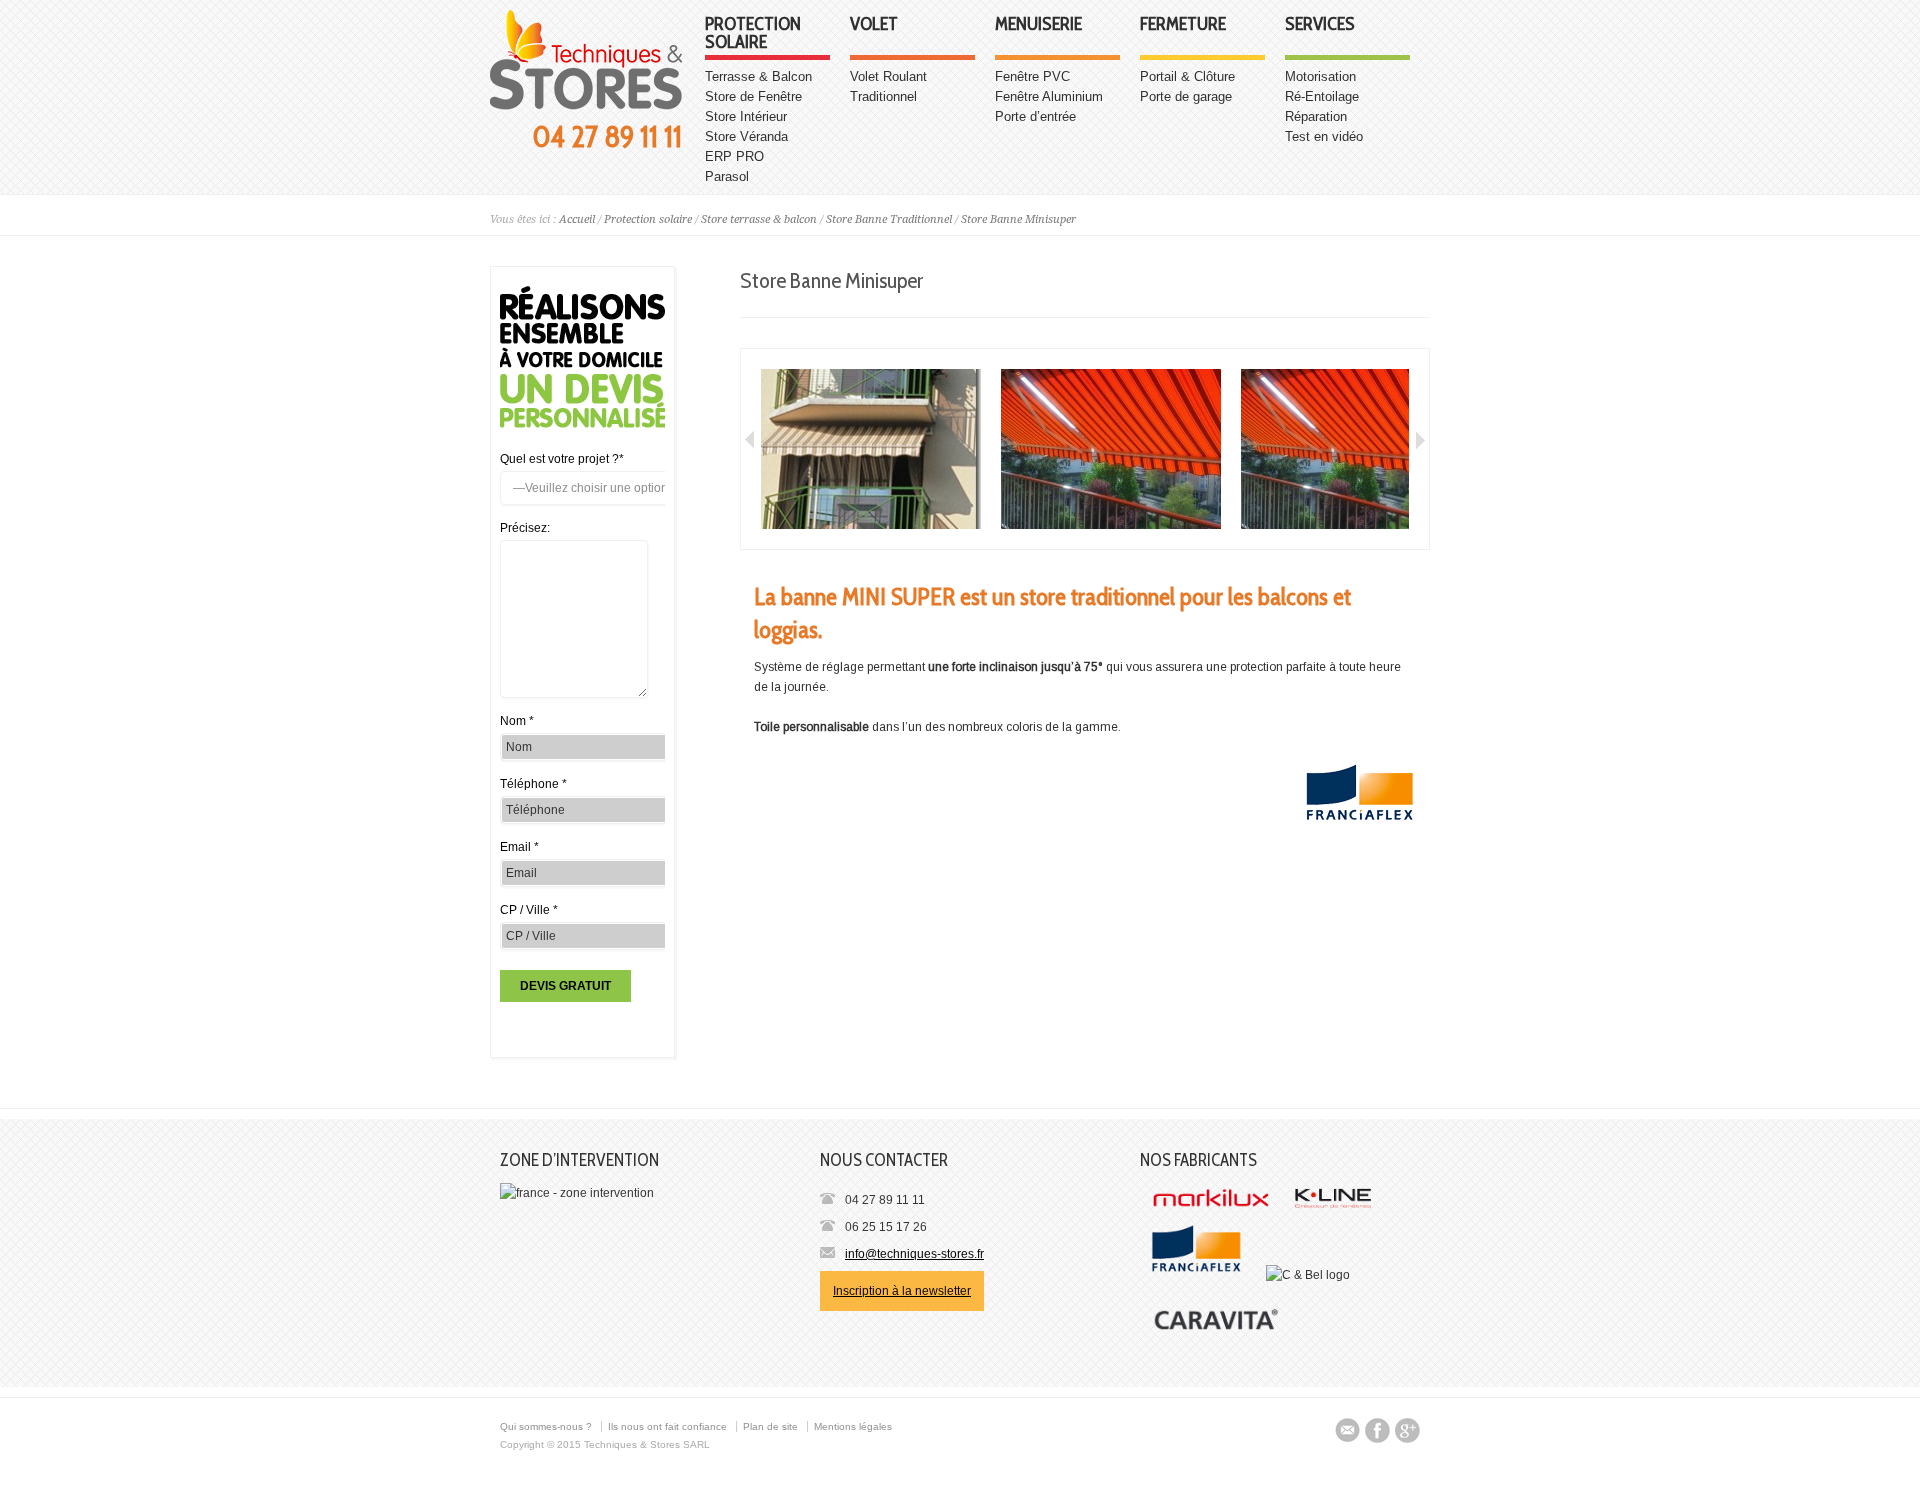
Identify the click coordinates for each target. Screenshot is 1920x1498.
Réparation (1316, 116)
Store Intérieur (746, 116)
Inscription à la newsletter (902, 1291)
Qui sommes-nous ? (546, 1426)
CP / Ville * (529, 910)
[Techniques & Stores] (586, 106)
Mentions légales (853, 1426)
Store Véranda (746, 136)
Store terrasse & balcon (759, 219)
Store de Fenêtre (753, 96)
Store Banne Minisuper (1018, 219)
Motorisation (1320, 76)
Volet (874, 25)
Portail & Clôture (1187, 76)
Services (1320, 25)
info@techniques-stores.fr (914, 1254)
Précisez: (525, 528)
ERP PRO (734, 156)
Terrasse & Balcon (758, 76)
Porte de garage (1186, 96)
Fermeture (1183, 25)
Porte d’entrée (1035, 116)
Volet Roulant (888, 76)
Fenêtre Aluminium (1049, 96)
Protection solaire (753, 34)
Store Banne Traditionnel (889, 219)
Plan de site (770, 1426)
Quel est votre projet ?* (562, 459)
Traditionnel (883, 96)
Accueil (577, 219)
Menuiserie (1038, 25)
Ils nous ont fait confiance (667, 1426)
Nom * (517, 721)
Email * (519, 847)
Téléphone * (533, 784)
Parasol (727, 176)
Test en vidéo (1324, 136)
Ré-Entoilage (1322, 96)
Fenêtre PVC (1032, 76)
